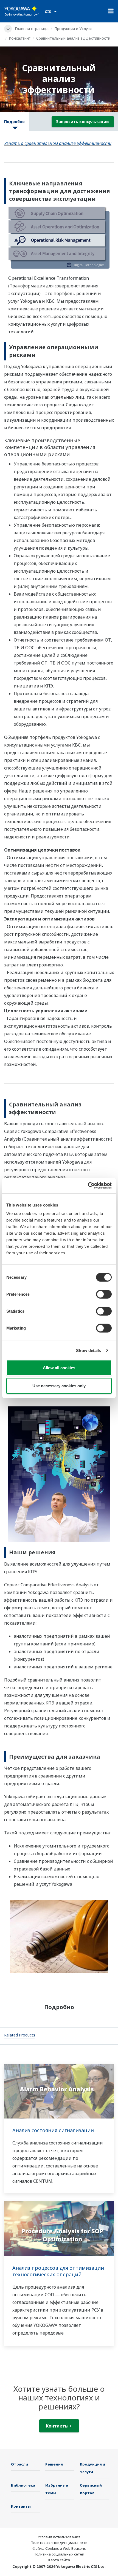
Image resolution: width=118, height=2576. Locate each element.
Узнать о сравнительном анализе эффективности (58, 143)
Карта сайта (59, 2560)
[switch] (104, 1294)
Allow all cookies (59, 1368)
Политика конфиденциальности (59, 2543)
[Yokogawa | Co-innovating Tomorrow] (22, 11)
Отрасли (19, 2464)
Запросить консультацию (83, 122)
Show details (88, 1350)
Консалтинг (20, 38)
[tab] (20, 2036)
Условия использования (59, 2537)
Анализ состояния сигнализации (53, 2130)
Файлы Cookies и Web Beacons (59, 2548)
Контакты (58, 2426)
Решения (54, 2464)
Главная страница (32, 29)
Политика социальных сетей (59, 2554)
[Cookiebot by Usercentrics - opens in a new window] (88, 1186)
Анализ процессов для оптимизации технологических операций (58, 2271)
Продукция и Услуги (73, 29)
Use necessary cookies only (59, 1385)
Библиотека (23, 2485)
